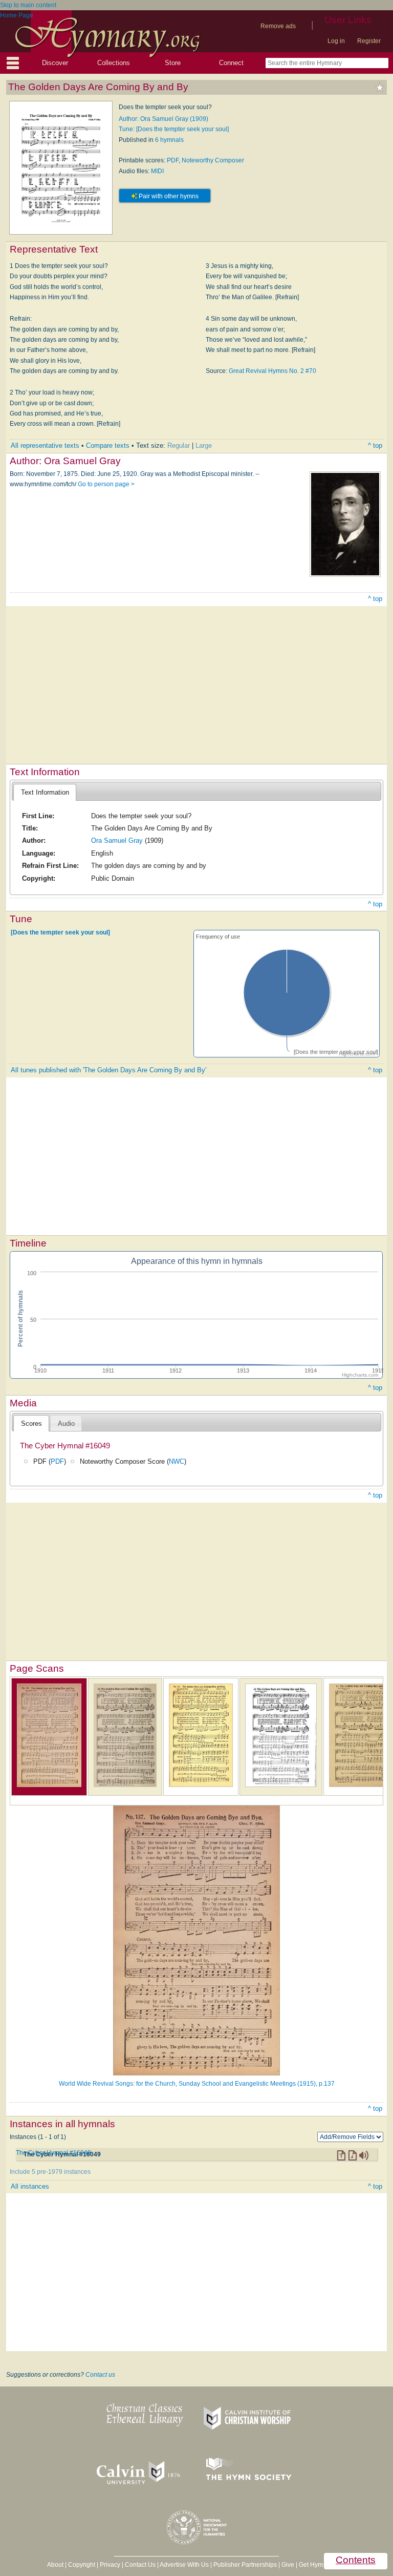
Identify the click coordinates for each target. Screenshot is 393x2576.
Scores (31, 1424)
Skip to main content (28, 5)
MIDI (157, 171)
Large (204, 445)
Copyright (82, 2565)
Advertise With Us (184, 2565)
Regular (179, 445)
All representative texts (45, 445)
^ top (375, 445)
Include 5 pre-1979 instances (50, 2172)
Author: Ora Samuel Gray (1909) (163, 119)
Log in (336, 41)
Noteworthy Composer (213, 160)
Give (288, 2565)
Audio (66, 1424)
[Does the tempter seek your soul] (60, 932)
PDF (173, 160)
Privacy (110, 2565)
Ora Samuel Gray (117, 840)
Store (173, 63)
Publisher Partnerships (245, 2565)
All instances (30, 2186)
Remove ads (278, 26)
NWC (177, 1461)
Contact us (100, 2375)
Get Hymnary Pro (323, 2565)
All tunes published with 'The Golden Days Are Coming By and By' (108, 1070)
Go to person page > (106, 484)
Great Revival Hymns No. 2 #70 (272, 371)
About (55, 2565)
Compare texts (108, 445)
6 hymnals (169, 140)
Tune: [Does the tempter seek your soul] (174, 129)
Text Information (45, 792)
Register (369, 41)
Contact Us (140, 2565)
